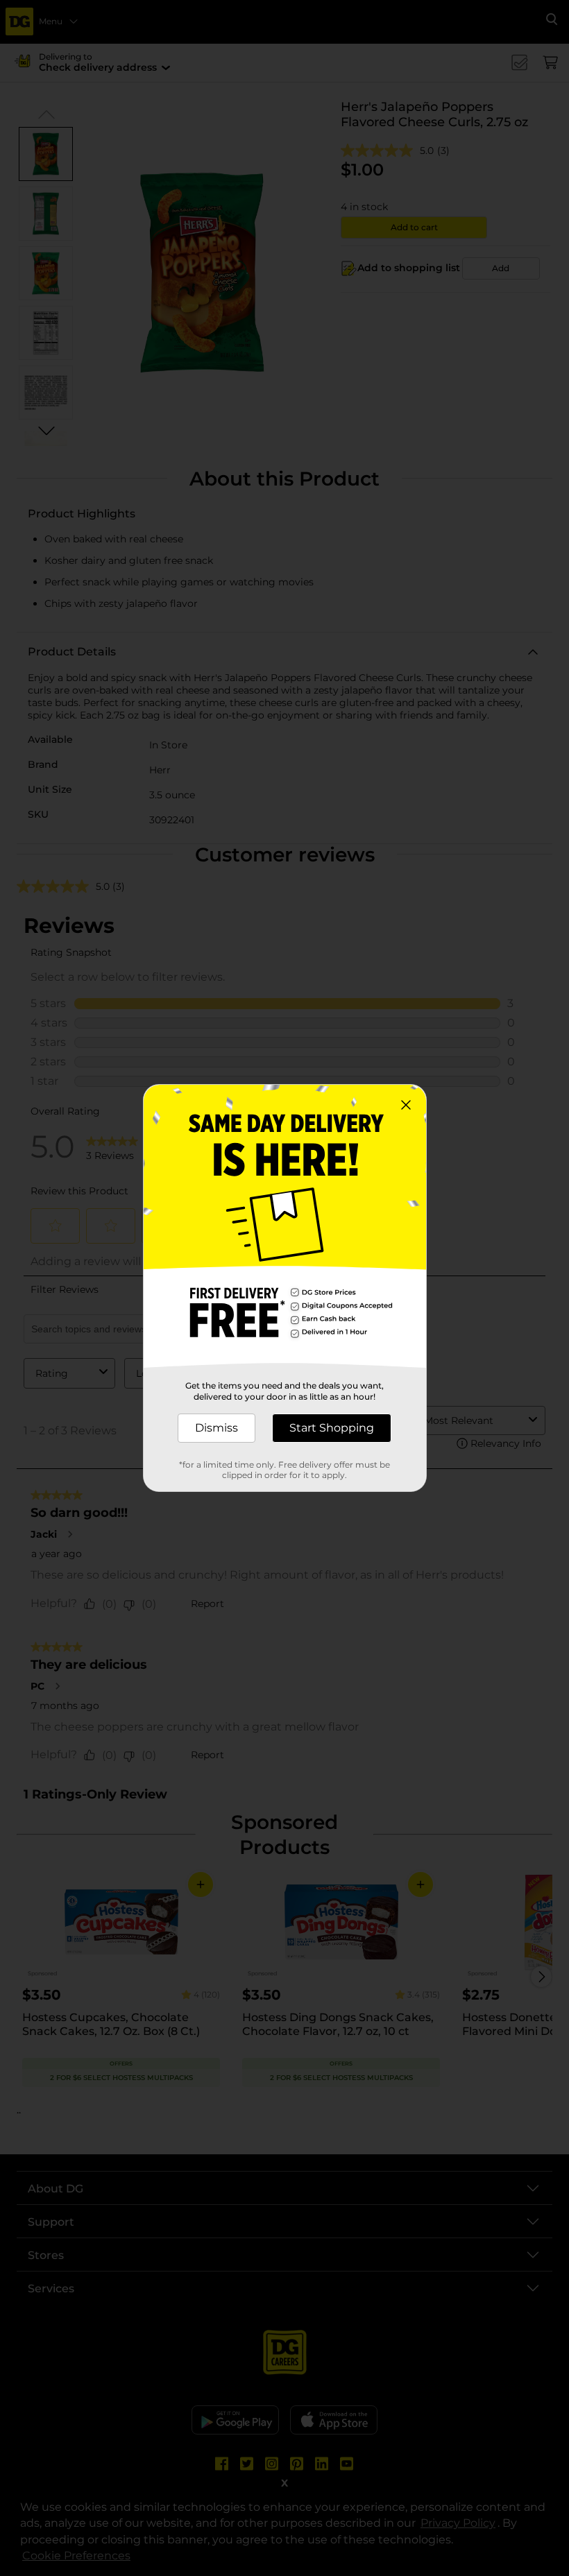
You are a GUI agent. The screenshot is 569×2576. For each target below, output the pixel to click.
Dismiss (216, 1428)
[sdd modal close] (406, 1105)
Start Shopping (332, 1428)
